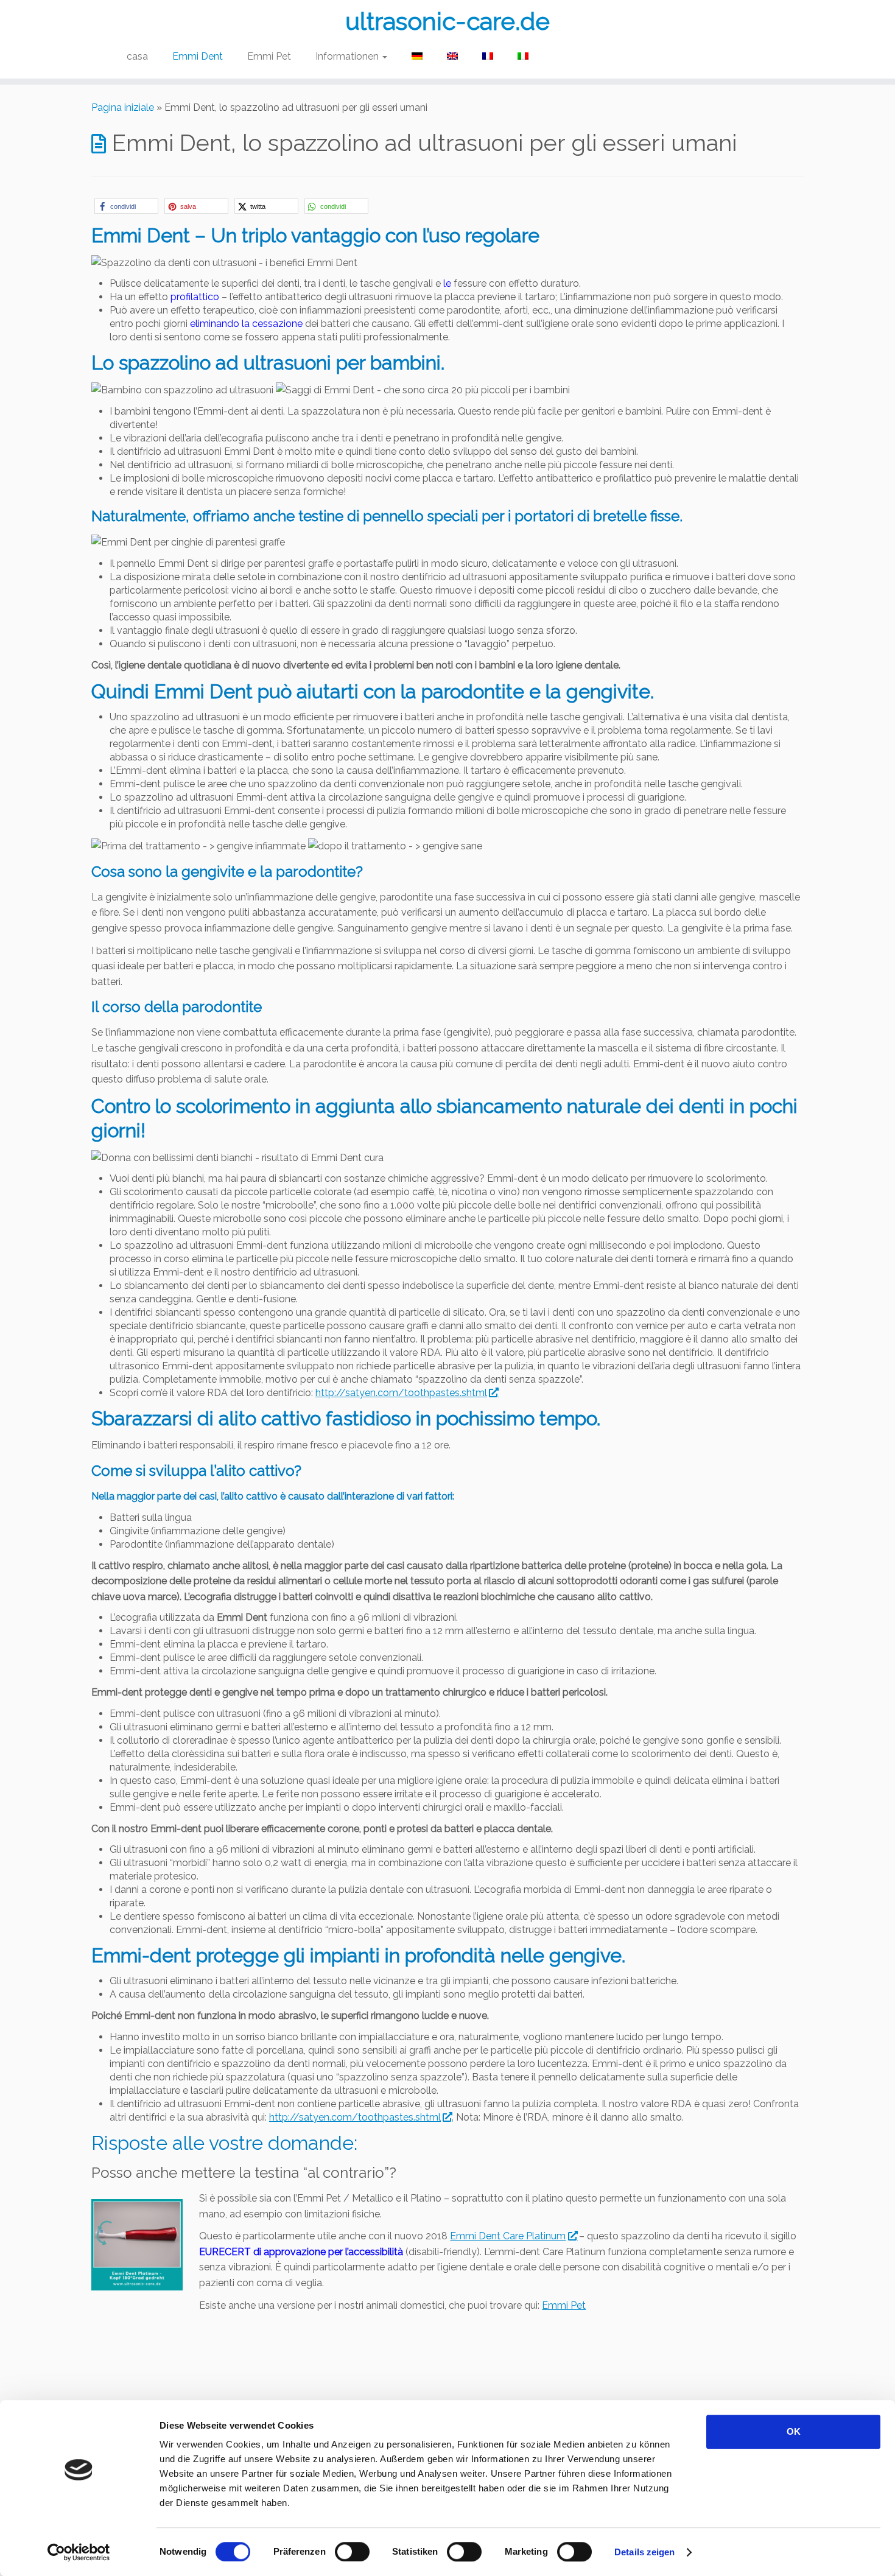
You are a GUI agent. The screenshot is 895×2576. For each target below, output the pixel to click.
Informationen (348, 56)
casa (137, 56)
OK (794, 2431)
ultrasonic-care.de (447, 21)
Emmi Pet (269, 56)
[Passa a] (417, 57)
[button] (126, 206)
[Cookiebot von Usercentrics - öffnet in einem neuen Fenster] (79, 2552)
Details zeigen (644, 2552)
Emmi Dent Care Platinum (508, 2236)
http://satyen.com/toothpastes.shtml (401, 1393)
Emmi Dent (198, 56)
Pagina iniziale (123, 107)
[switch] (352, 2552)
